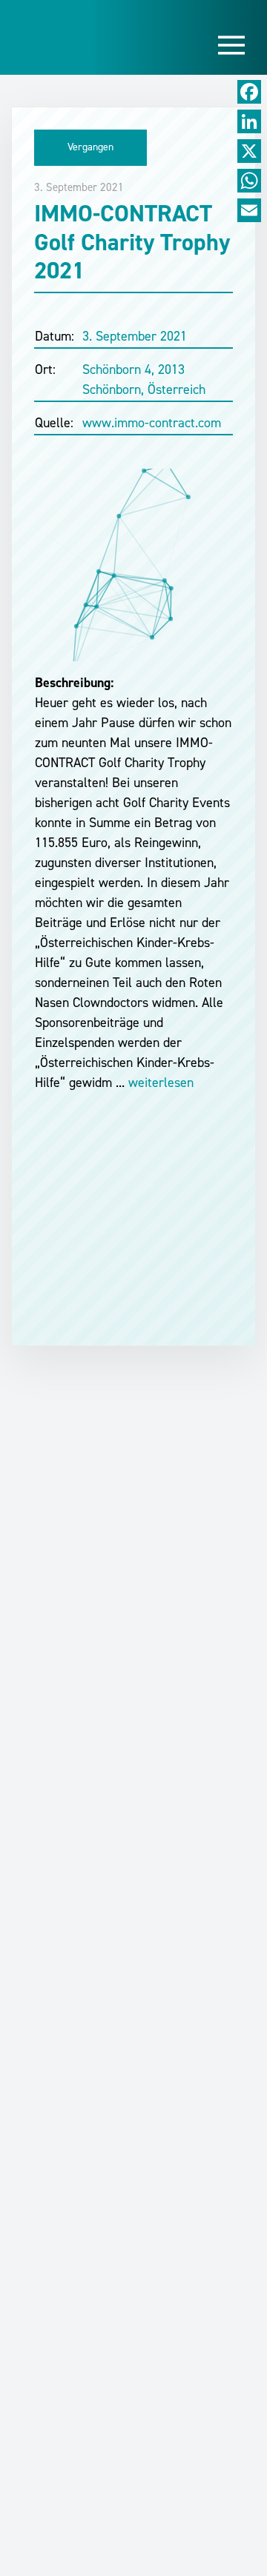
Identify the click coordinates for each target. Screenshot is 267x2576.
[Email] (249, 210)
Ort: (45, 369)
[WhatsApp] (249, 181)
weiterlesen (159, 1083)
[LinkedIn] (249, 121)
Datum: (55, 336)
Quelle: (54, 423)
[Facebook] (249, 92)
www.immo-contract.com (152, 423)
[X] (249, 151)
